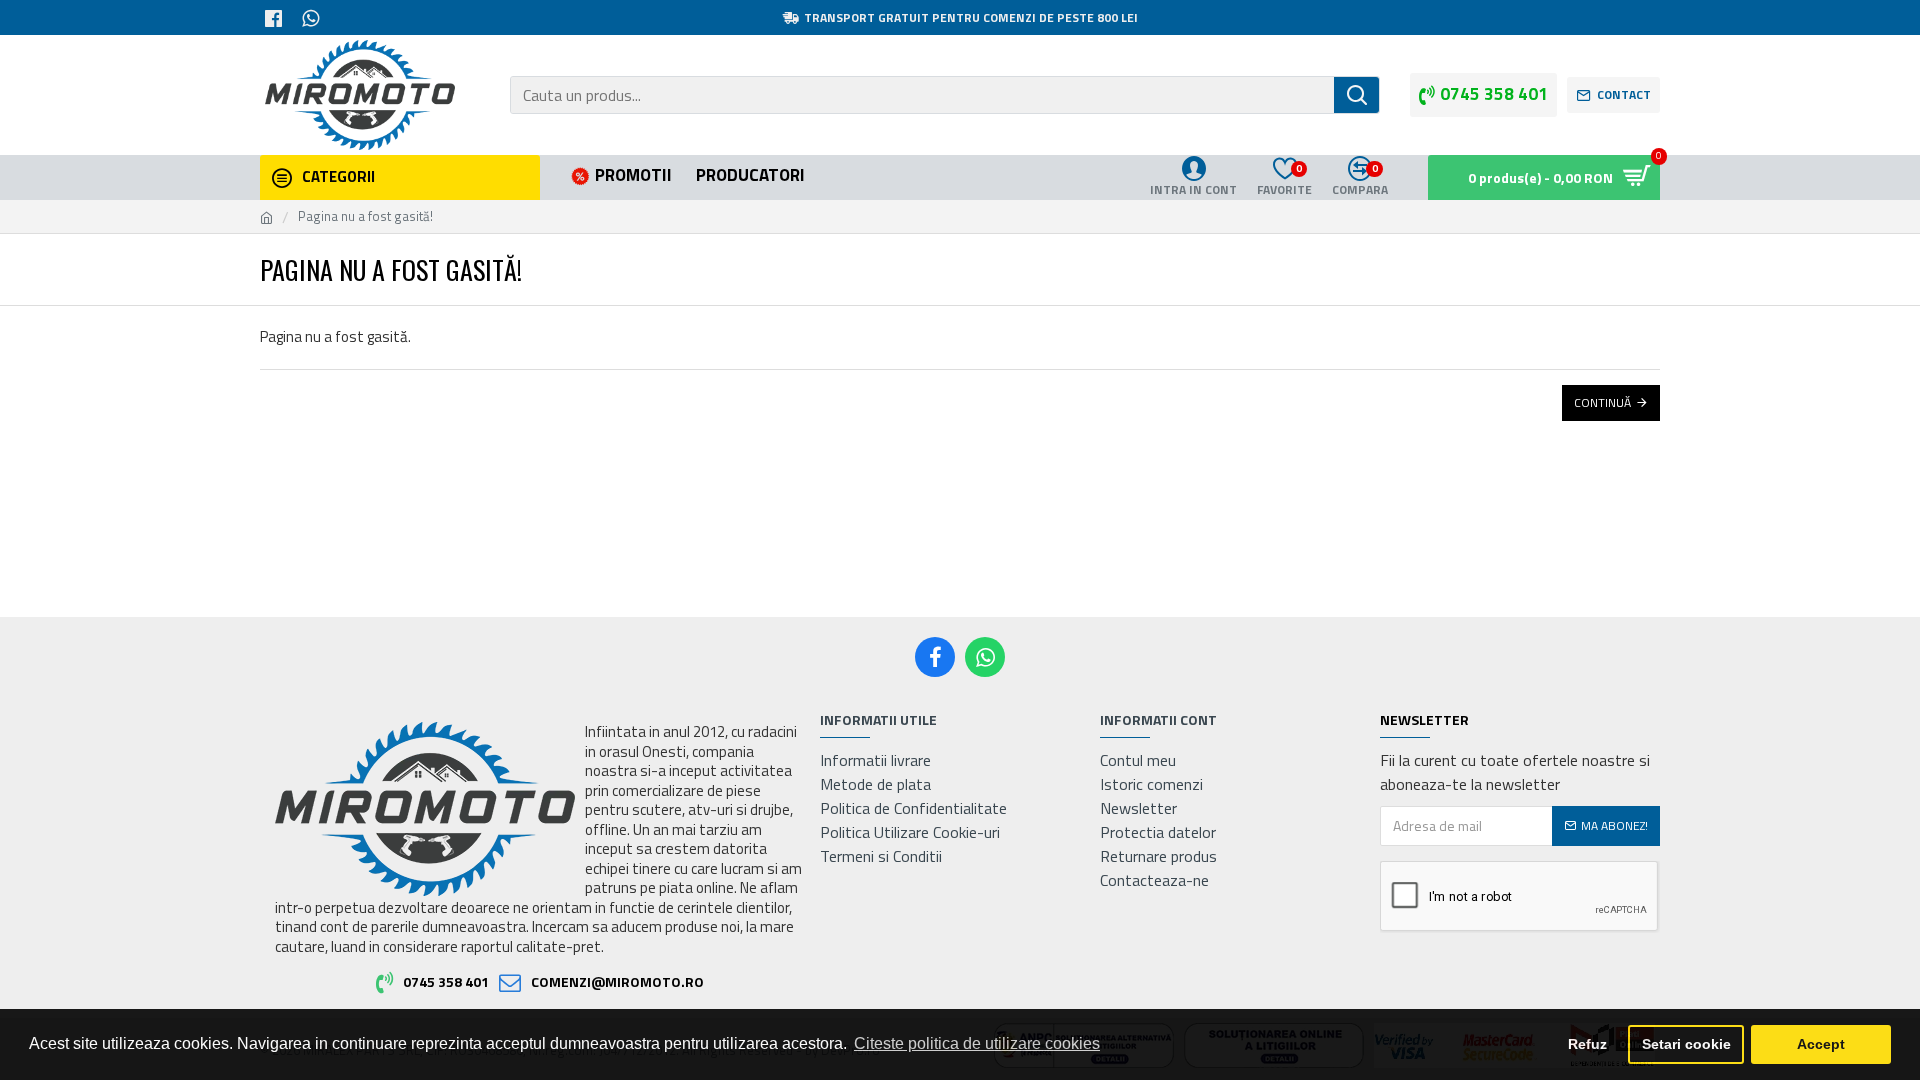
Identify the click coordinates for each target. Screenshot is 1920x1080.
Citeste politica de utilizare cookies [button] (977, 1043)
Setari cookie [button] (1686, 1044)
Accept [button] (1821, 1044)
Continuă (1602, 402)
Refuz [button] (1587, 1044)
